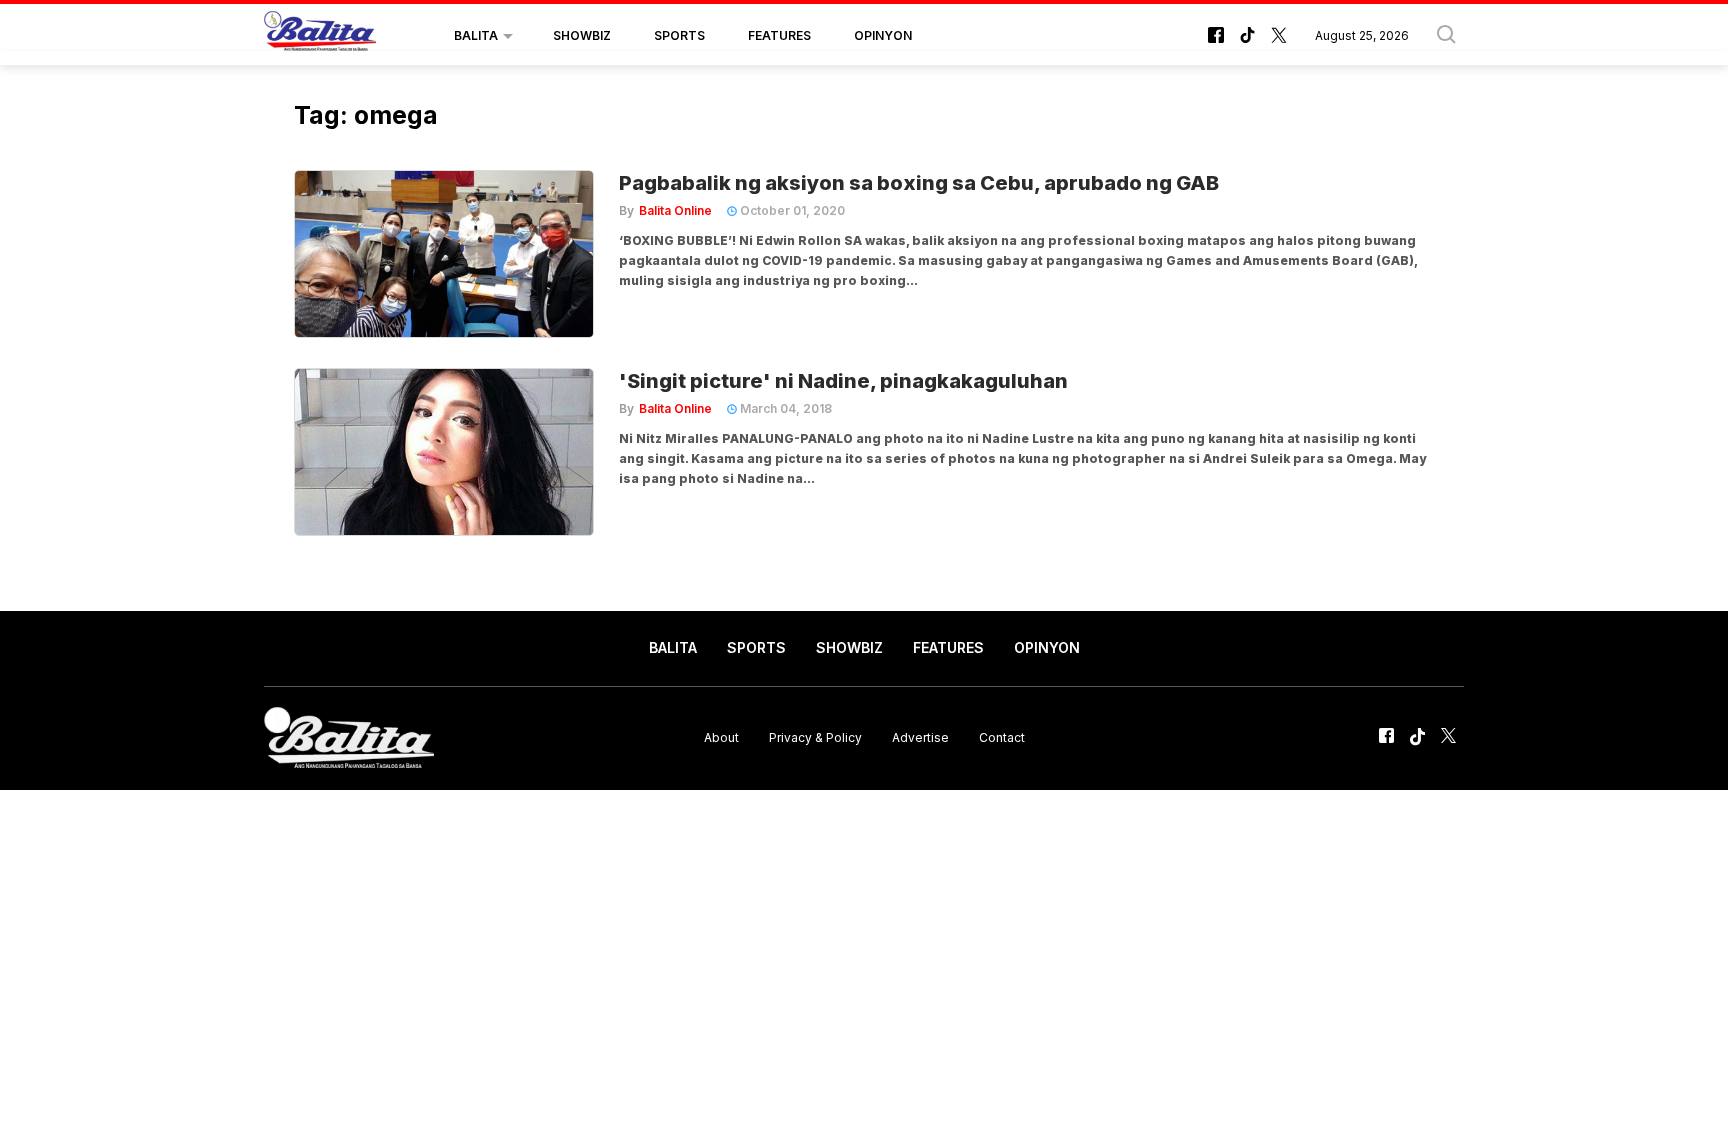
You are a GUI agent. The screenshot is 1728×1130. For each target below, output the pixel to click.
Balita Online (675, 210)
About (721, 737)
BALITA (476, 35)
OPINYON (883, 35)
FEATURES (779, 35)
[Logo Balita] (320, 36)
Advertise (920, 737)
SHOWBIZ (582, 35)
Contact (1002, 737)
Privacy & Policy (815, 737)
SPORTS (679, 35)
